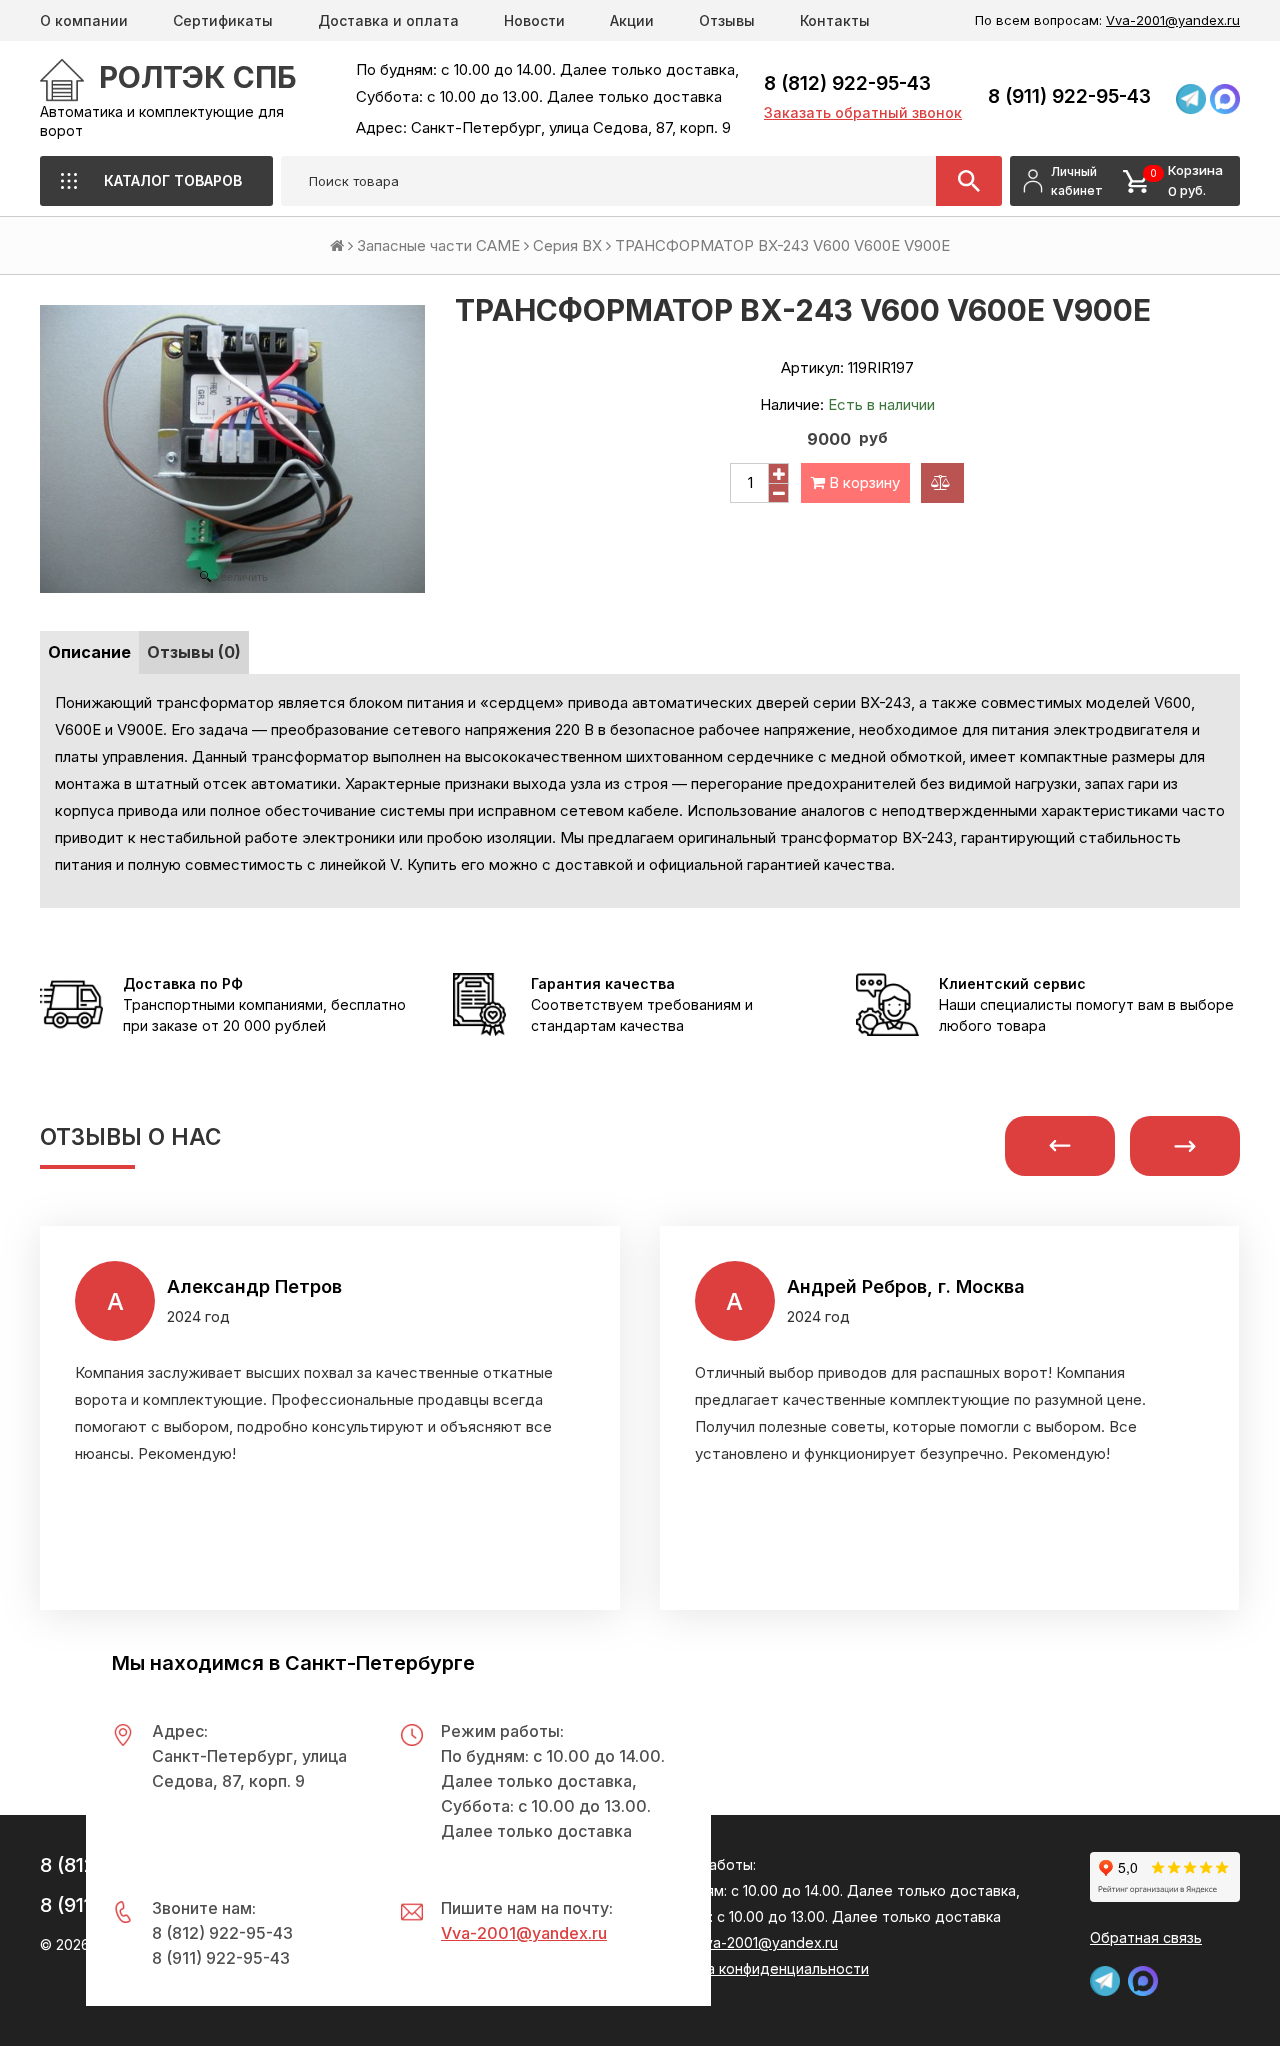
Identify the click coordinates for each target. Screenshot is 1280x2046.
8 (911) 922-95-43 (1069, 96)
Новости (534, 20)
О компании (84, 20)
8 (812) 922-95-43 (847, 83)
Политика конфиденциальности (759, 1968)
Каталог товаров (173, 180)
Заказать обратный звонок (863, 112)
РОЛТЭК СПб (198, 77)
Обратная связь (1146, 1937)
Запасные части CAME (438, 245)
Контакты (835, 20)
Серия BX (567, 245)
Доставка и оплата (388, 20)
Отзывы (727, 20)
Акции (632, 20)
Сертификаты (223, 20)
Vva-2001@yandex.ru (1173, 20)
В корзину (862, 482)
